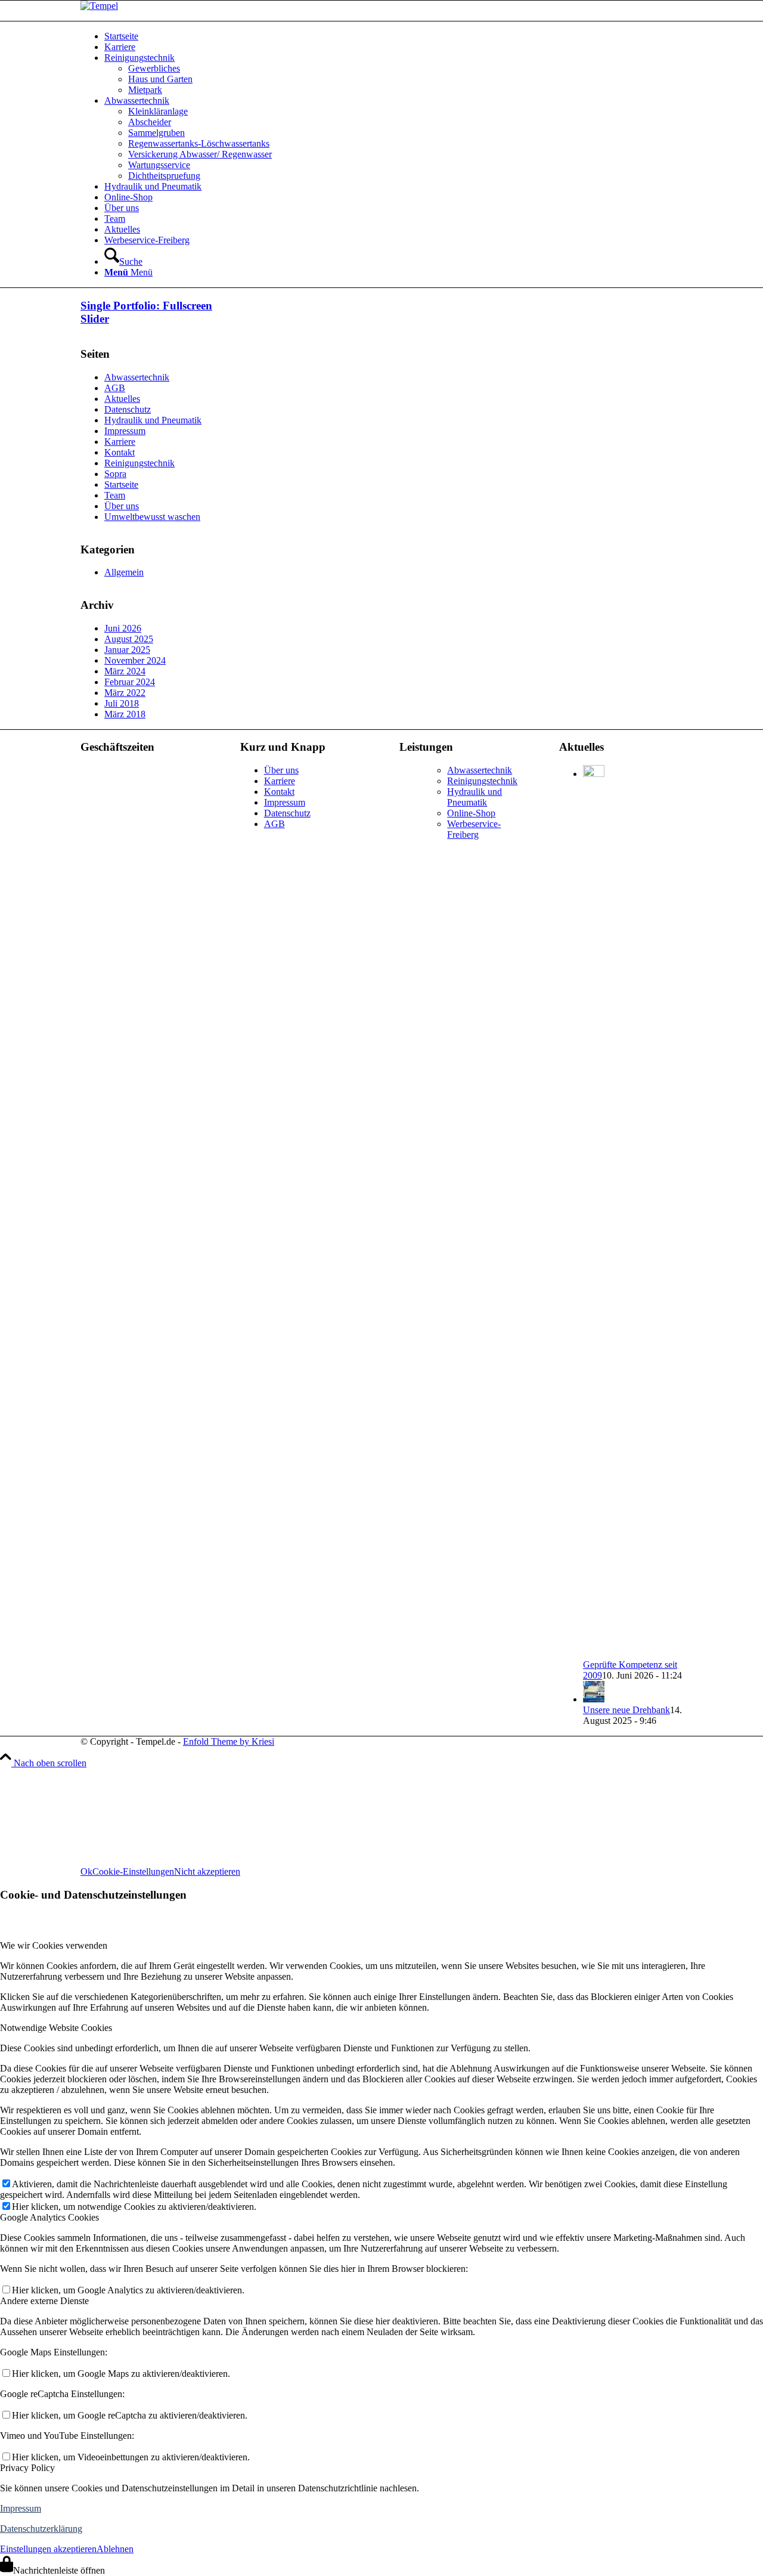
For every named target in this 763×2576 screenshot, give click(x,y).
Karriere (120, 442)
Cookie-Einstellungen (133, 1871)
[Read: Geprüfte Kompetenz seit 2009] (594, 774)
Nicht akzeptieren (207, 1871)
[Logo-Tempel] (99, 6)
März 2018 (125, 714)
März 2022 (125, 693)
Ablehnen (115, 2549)
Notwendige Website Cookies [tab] (56, 2028)
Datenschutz (128, 409)
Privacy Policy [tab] (27, 2468)
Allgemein (124, 572)
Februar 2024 (130, 682)
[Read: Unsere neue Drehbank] (594, 1699)
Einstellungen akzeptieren (48, 2549)
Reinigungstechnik (139, 463)
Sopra (115, 474)
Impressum (125, 431)
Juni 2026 (123, 628)
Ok (86, 1871)
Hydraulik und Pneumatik (153, 420)
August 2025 (129, 639)
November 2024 (135, 660)
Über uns (122, 506)
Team (115, 495)
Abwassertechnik (137, 377)
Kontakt (120, 452)
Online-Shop (471, 813)
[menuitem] (393, 36)
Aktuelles (122, 399)
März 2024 (125, 671)
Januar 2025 (127, 650)
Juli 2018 (122, 703)
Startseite (121, 484)
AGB (115, 388)
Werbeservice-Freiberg (474, 829)
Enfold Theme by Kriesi (229, 1741)
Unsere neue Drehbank (626, 1710)
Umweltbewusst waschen (152, 517)
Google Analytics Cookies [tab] (49, 2217)
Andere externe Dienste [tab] (44, 2301)
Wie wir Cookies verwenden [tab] (54, 1945)
